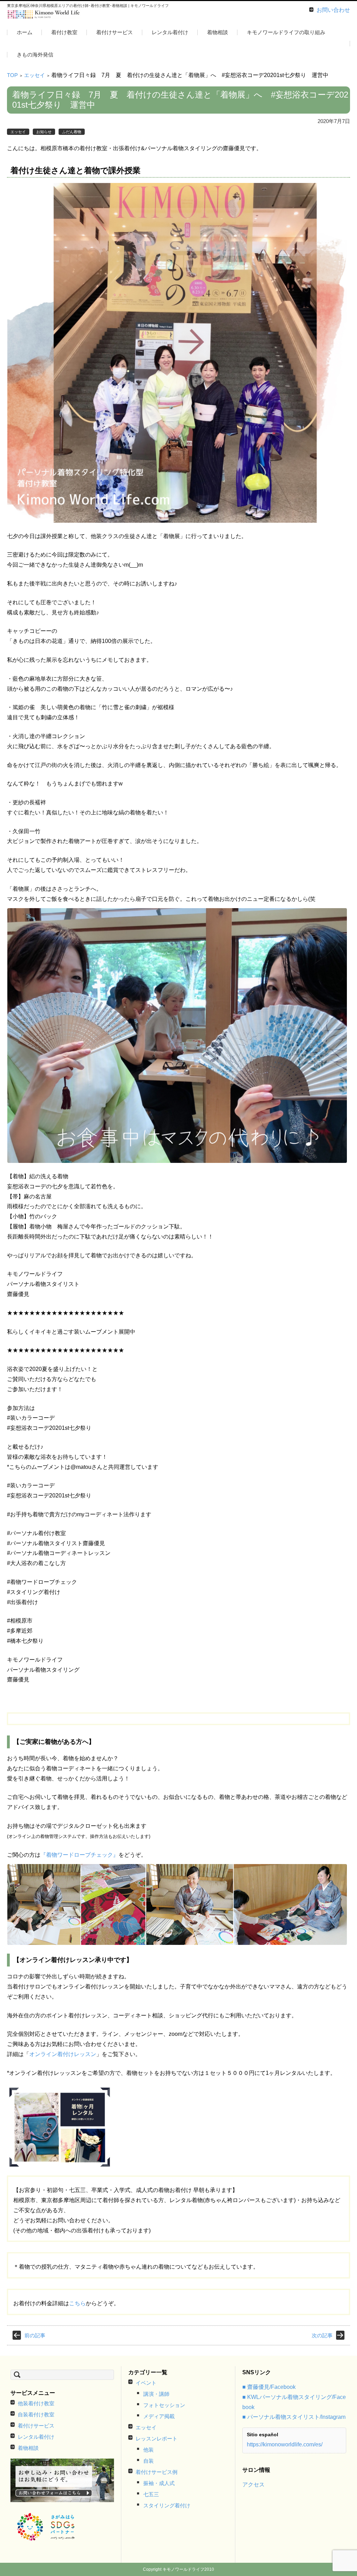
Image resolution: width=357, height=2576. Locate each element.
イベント (146, 2383)
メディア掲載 (159, 2416)
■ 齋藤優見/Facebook (269, 2387)
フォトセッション (164, 2405)
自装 (149, 2461)
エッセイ (35, 75)
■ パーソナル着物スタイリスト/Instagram (294, 2417)
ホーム (25, 32)
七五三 (151, 2494)
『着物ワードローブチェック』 (79, 1855)
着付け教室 (64, 32)
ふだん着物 (72, 132)
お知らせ (44, 132)
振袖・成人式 (159, 2483)
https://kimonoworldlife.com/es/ (285, 2444)
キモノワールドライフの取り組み (286, 32)
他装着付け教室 (63, 53)
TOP (12, 75)
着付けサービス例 (157, 2472)
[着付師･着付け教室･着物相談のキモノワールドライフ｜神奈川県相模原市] (44, 15)
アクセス (253, 2485)
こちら (77, 2303)
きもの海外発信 (35, 55)
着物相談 (218, 32)
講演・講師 (156, 2394)
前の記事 (35, 2335)
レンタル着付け (170, 32)
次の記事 (322, 2335)
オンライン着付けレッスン (63, 2054)
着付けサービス (115, 32)
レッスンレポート (157, 2439)
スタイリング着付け (167, 2505)
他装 (149, 2450)
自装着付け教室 (36, 2414)
